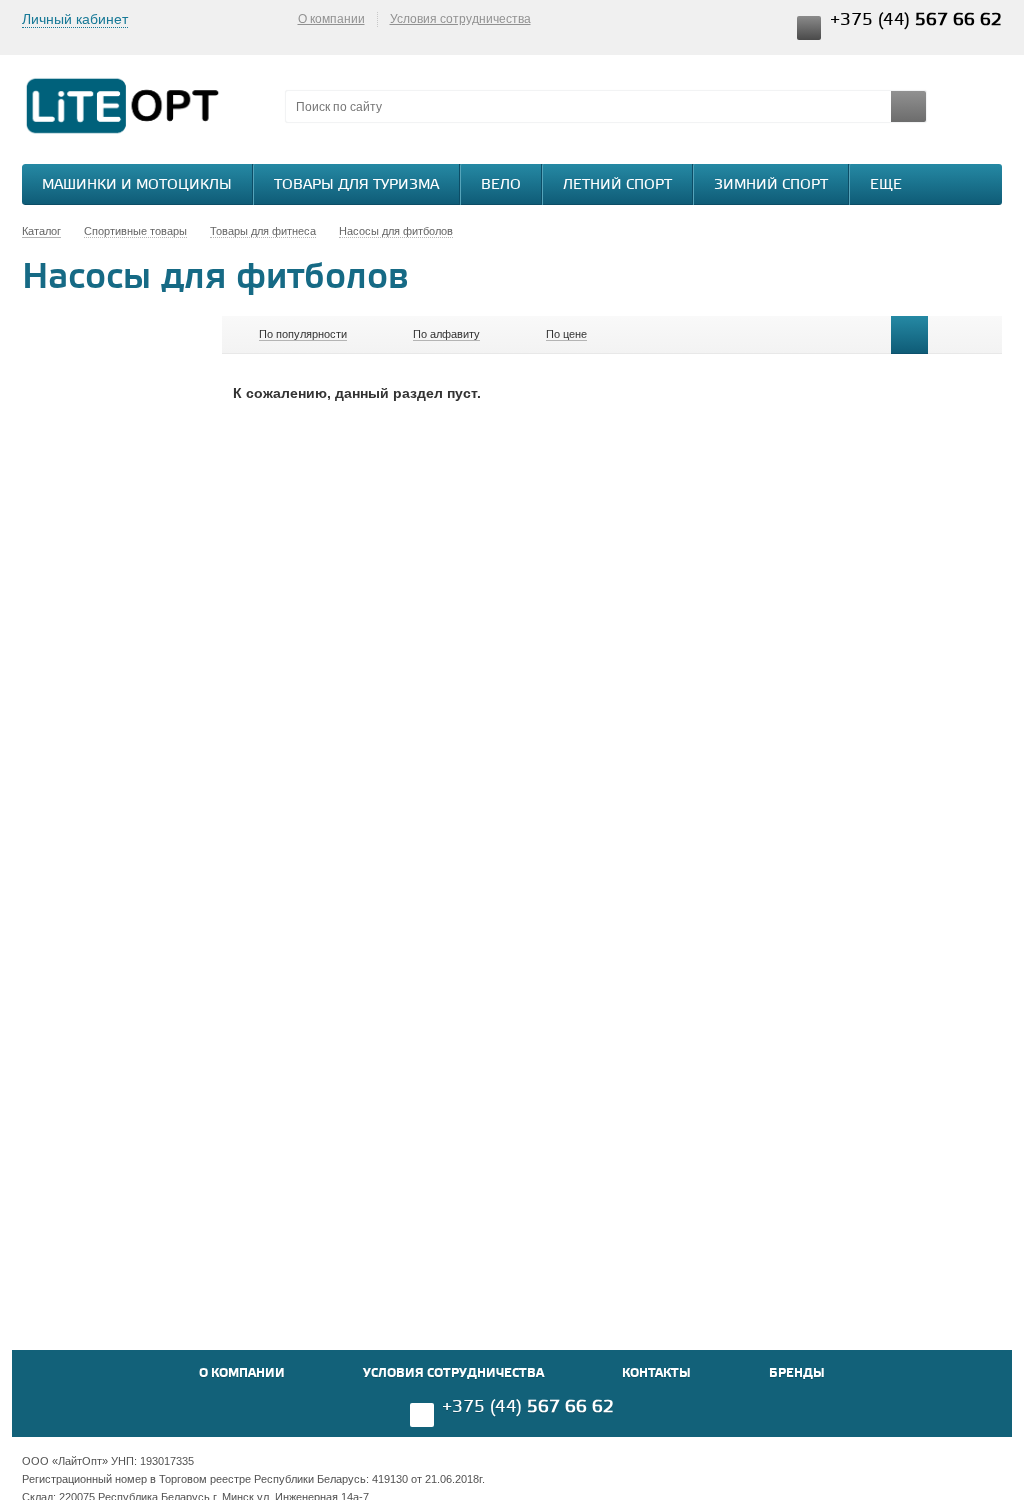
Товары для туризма (356, 185)
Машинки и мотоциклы (137, 185)
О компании (331, 19)
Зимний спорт (771, 185)
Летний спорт (617, 185)
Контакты (656, 1373)
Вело (501, 185)
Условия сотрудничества (460, 19)
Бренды (797, 1373)
